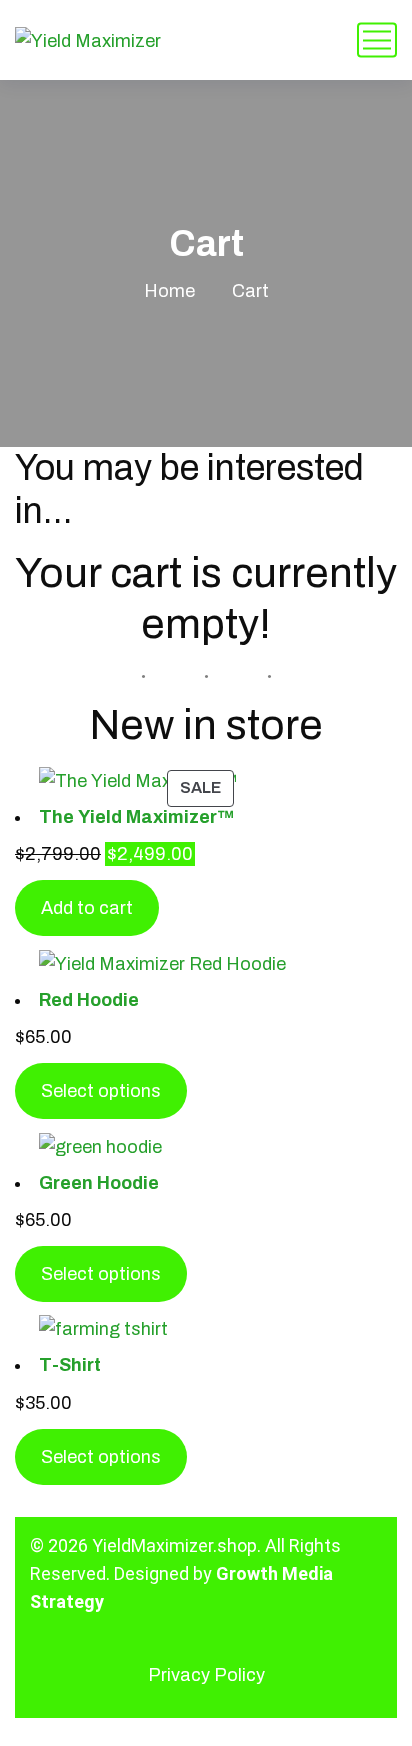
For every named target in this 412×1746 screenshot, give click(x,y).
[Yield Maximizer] (88, 39)
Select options (101, 1091)
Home (169, 291)
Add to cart (87, 908)
